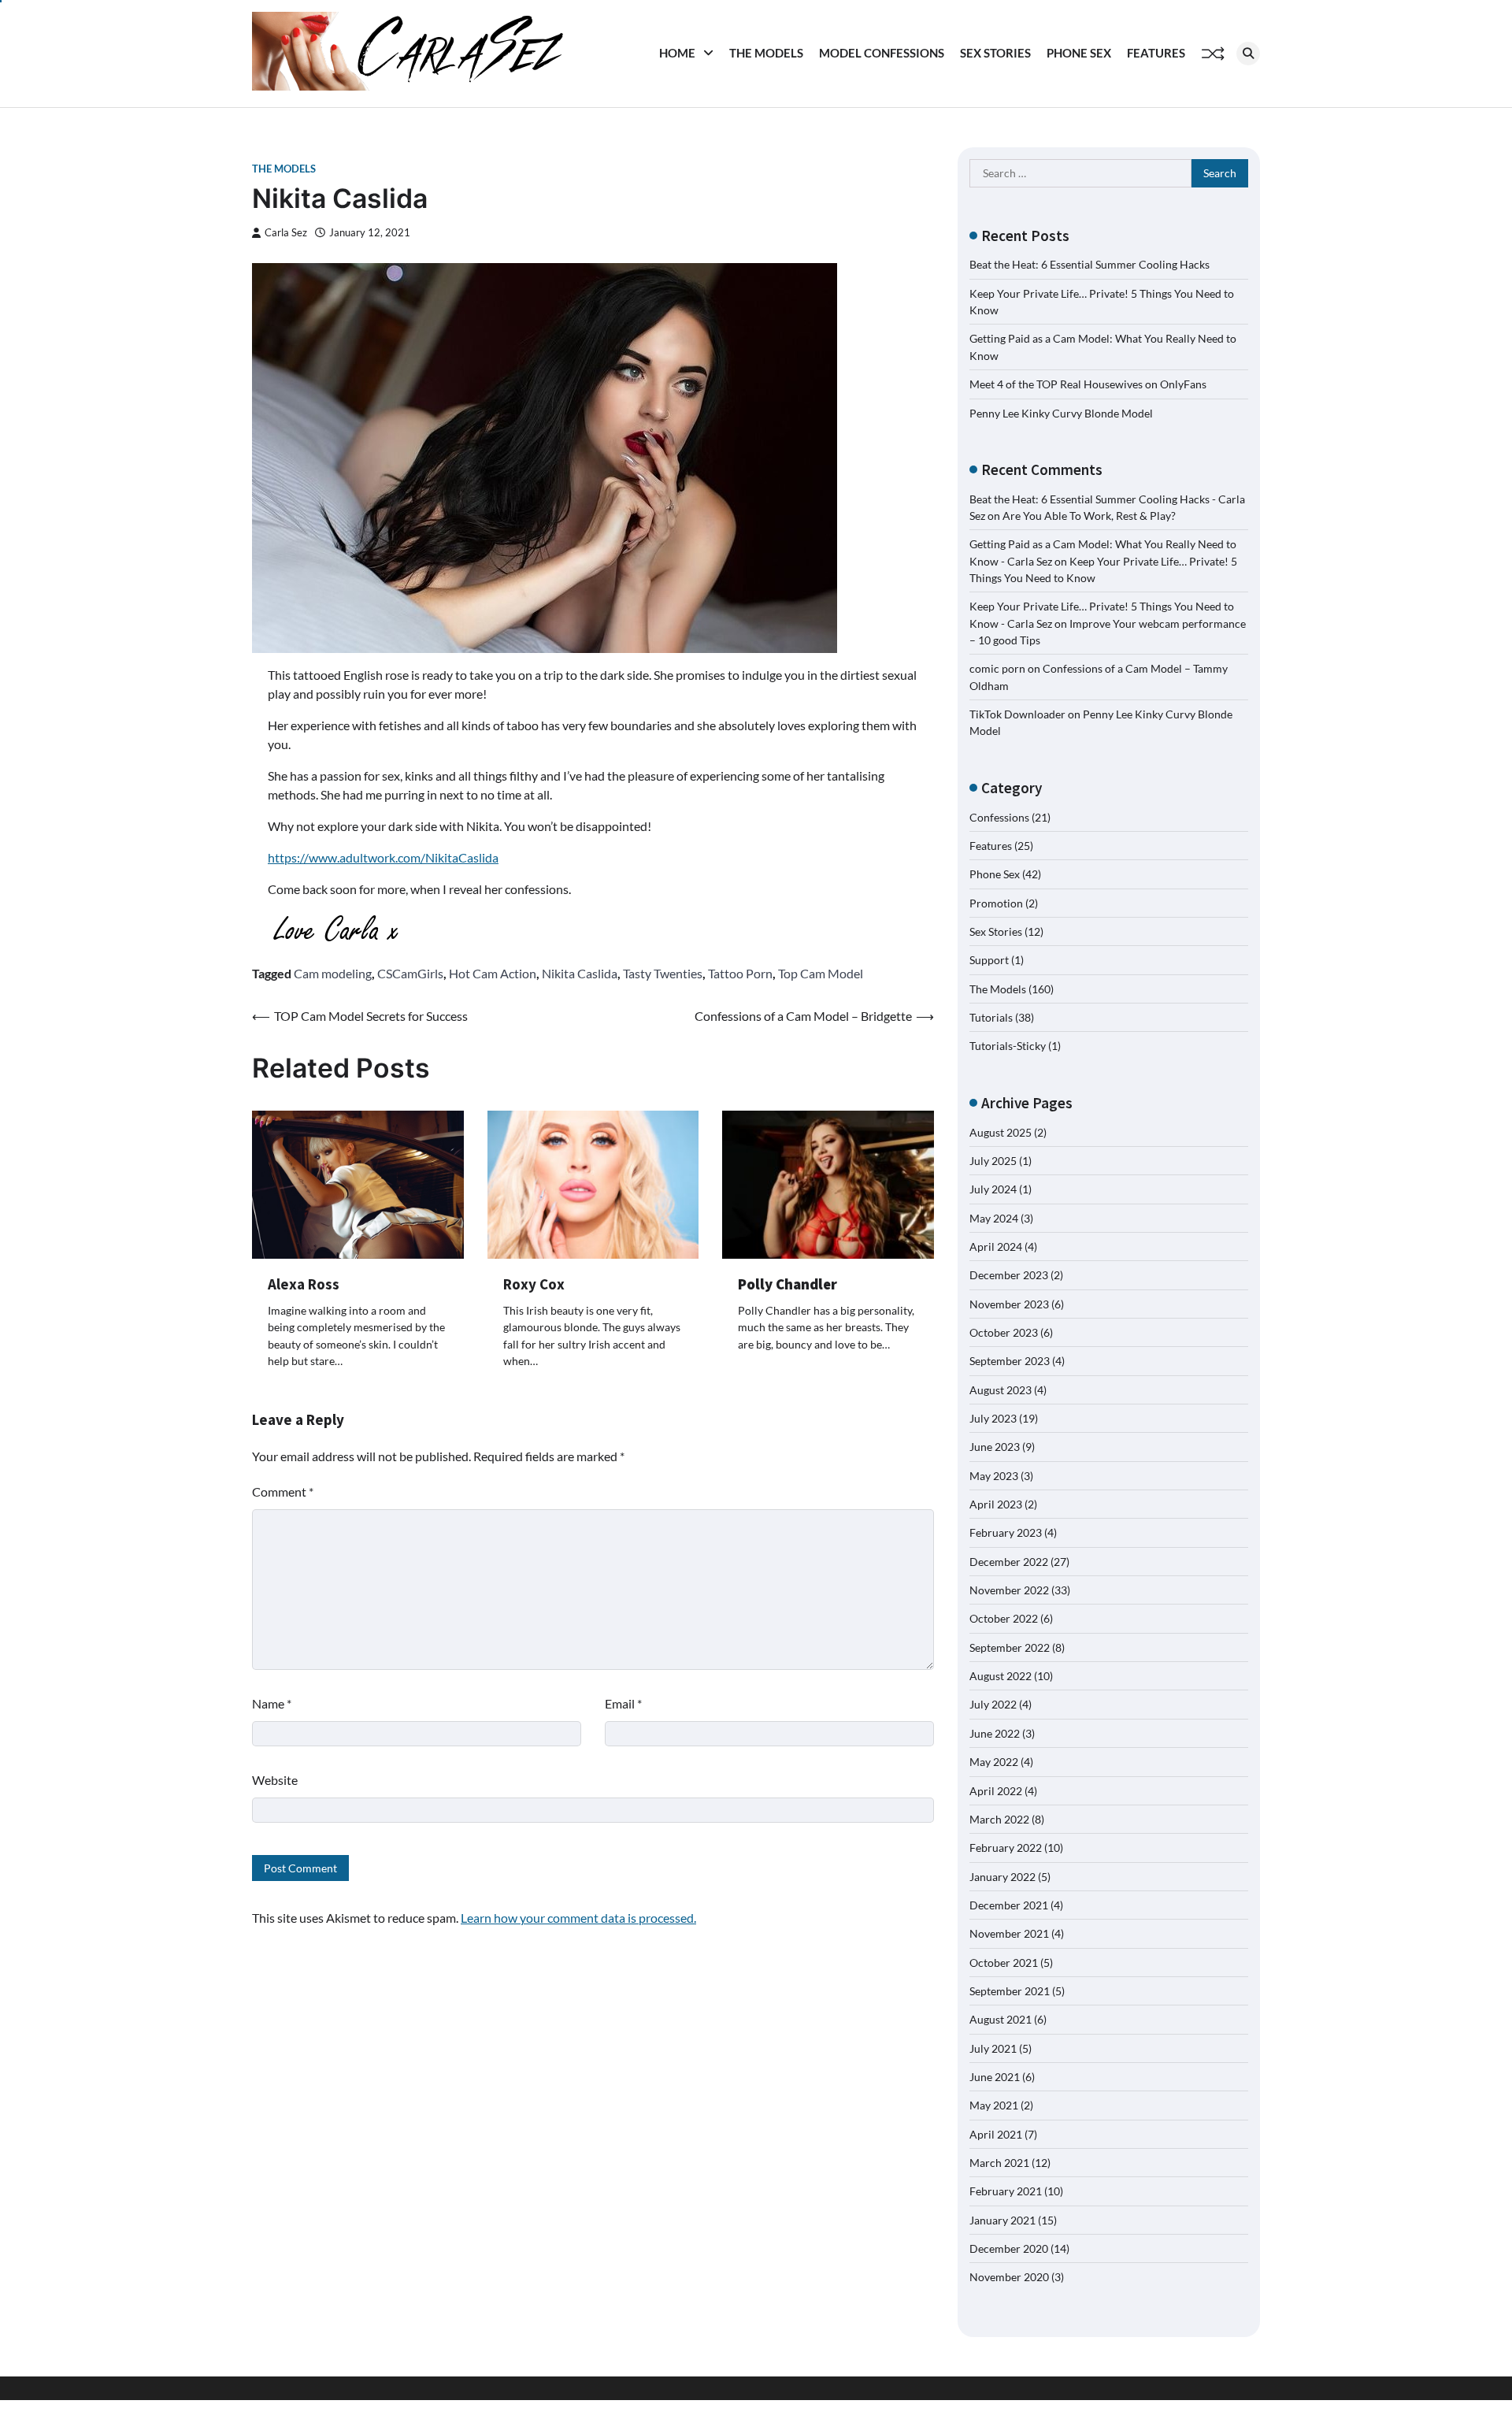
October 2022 (1004, 1618)
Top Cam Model (821, 973)
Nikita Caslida (580, 973)
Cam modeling (333, 973)
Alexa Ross (304, 1284)
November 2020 (1009, 2277)
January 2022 (1002, 1877)
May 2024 (994, 1218)
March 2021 (999, 2163)
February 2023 (1006, 1532)
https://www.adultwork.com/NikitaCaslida (383, 857)
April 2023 (996, 1504)
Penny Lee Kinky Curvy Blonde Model (1061, 413)
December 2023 (1009, 1275)
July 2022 (993, 1704)
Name (272, 1703)
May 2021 (994, 2105)
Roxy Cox (534, 1284)
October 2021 (1004, 1963)
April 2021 (996, 2134)
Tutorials (991, 1017)
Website (275, 1780)
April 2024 (996, 1247)
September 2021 (1010, 1991)
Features (1156, 53)
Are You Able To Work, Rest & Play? (1089, 516)
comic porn (997, 668)
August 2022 (1001, 1676)
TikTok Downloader (1017, 714)
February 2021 (1006, 2191)
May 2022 (994, 1762)
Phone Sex (1079, 53)
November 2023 (1009, 1304)
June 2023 (995, 1447)
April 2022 (996, 1791)
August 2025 (1001, 1132)
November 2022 (1009, 1590)
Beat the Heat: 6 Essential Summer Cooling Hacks (1090, 264)
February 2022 (1006, 1848)
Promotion (996, 903)
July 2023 (993, 1418)
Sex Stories (995, 53)
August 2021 (1001, 2019)
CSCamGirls (410, 973)
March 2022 (999, 1819)
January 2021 (1002, 2220)
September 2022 (1010, 1647)
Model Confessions (882, 53)
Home (677, 53)
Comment (283, 1491)
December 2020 (1009, 2248)
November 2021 (1009, 1933)
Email (623, 1703)
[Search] (1248, 54)
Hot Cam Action (493, 973)
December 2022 (1009, 1562)
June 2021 (995, 2077)
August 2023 (1001, 1390)
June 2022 (995, 1733)
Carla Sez (286, 233)
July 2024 (993, 1189)
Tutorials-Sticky (1008, 1046)
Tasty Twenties (663, 973)
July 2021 (993, 2048)
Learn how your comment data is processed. (578, 1918)
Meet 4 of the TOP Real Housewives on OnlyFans (1088, 384)
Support (989, 960)
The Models (766, 53)
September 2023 (1010, 1361)
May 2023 (994, 1476)
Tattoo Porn (740, 973)
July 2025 (993, 1161)
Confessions (999, 817)
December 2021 (1009, 1905)
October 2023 (1004, 1332)
